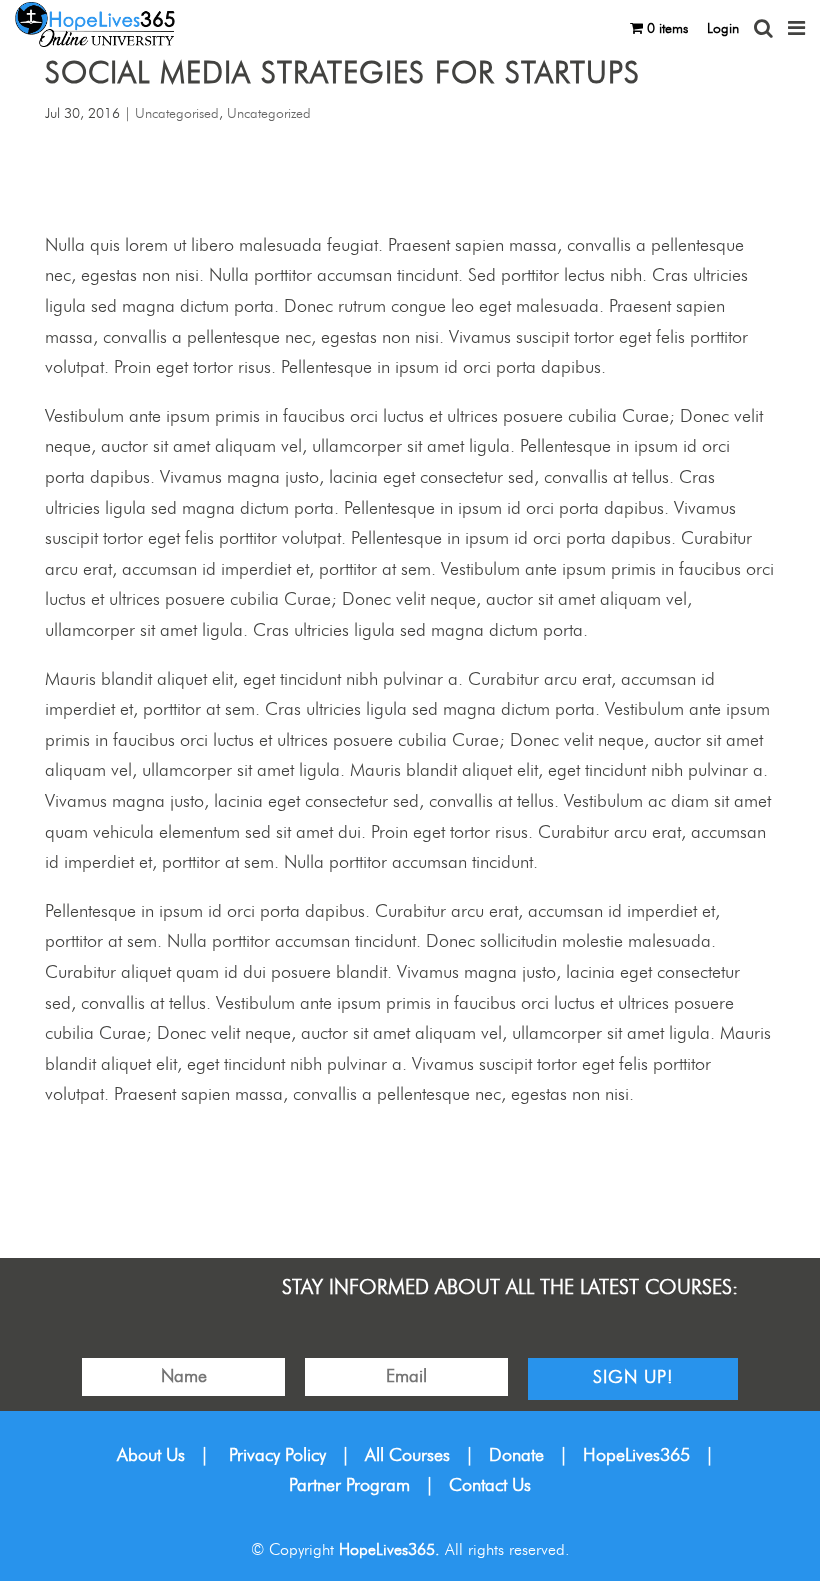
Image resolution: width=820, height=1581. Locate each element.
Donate (516, 1456)
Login (723, 29)
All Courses (407, 1456)
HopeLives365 (636, 1456)
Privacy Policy (277, 1456)
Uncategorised (177, 114)
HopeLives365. (389, 1550)
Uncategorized (269, 114)
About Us (151, 1456)
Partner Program (349, 1486)
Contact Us (490, 1486)
